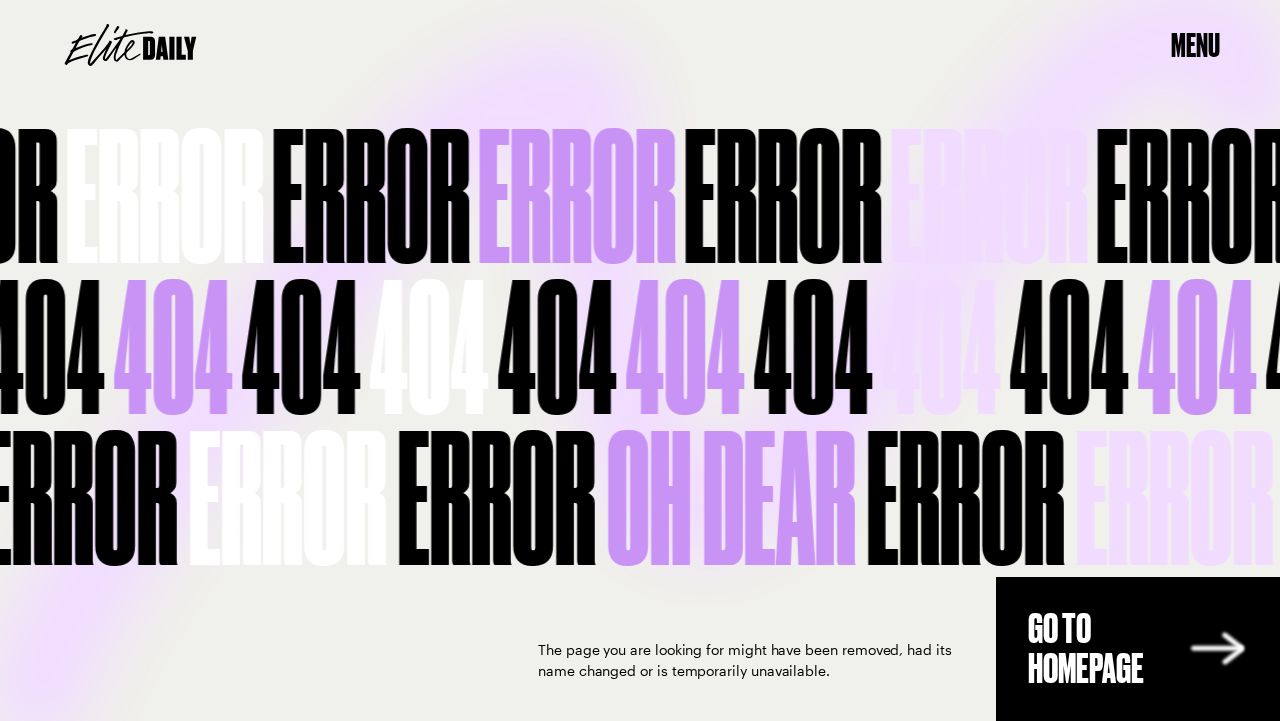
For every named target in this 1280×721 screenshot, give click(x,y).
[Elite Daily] (130, 45)
